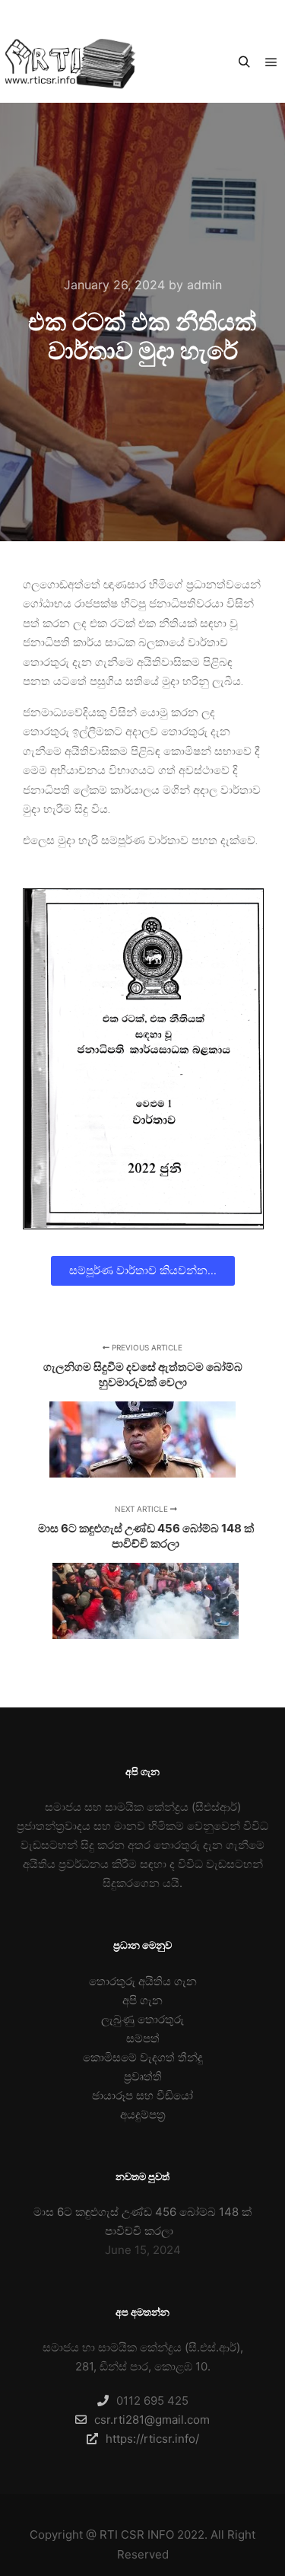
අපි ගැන (142, 2000)
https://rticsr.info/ (152, 2439)
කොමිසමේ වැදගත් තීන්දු (143, 2057)
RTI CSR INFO (137, 2535)
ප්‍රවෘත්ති (143, 2076)
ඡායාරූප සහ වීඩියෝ (142, 2095)
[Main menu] (271, 62)
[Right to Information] (68, 63)
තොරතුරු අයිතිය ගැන (143, 1981)
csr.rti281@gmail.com (152, 2420)
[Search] (244, 62)
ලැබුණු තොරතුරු (142, 2019)
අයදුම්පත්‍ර (143, 2114)
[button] (143, 1271)
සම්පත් (143, 2038)
